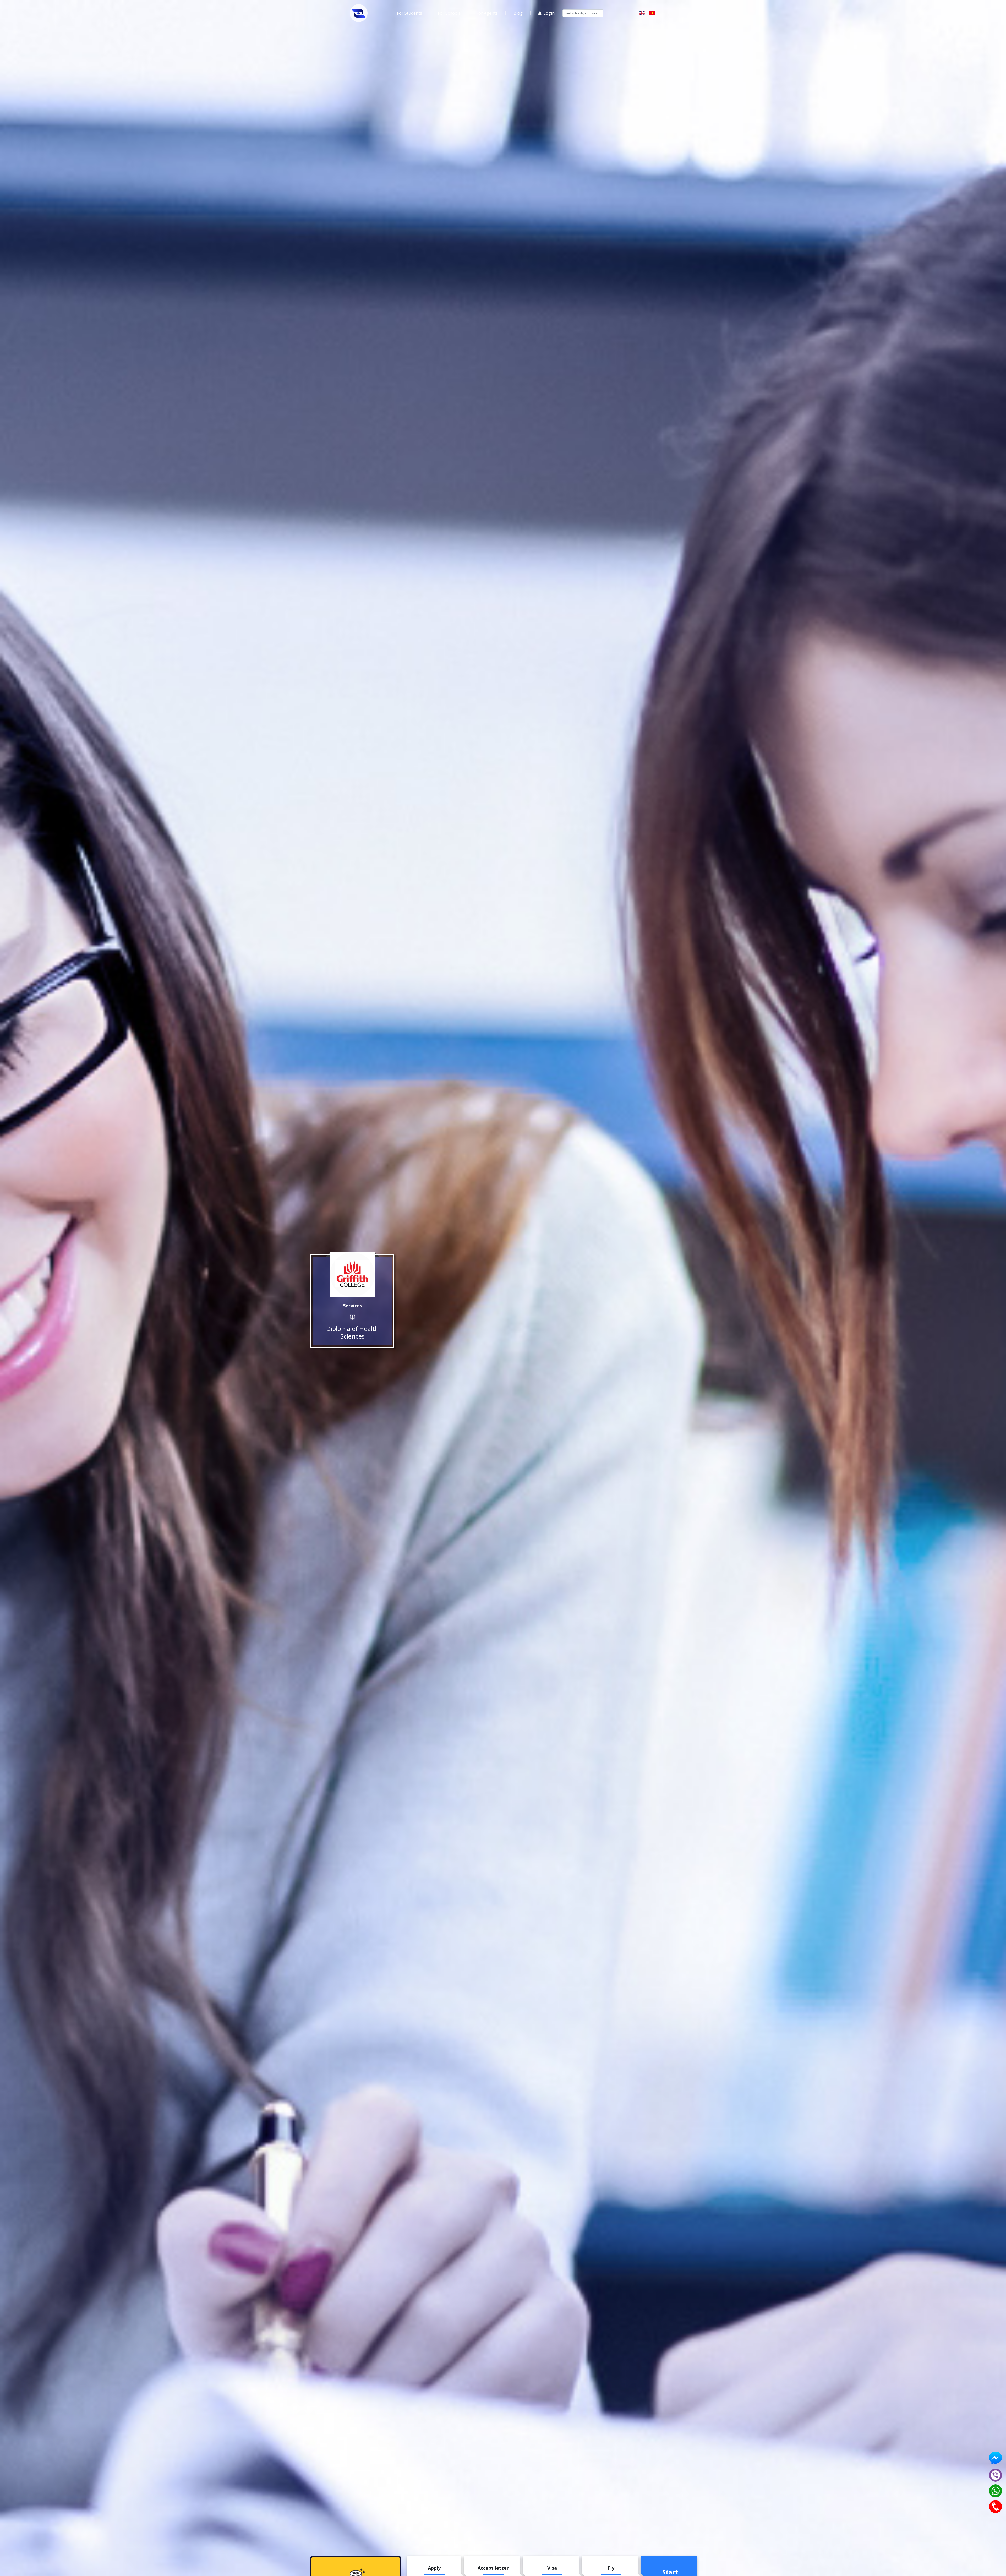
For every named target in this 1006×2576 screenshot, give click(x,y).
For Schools (449, 13)
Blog (518, 13)
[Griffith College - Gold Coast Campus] (352, 1275)
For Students (409, 13)
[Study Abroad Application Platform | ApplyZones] (359, 13)
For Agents (487, 13)
